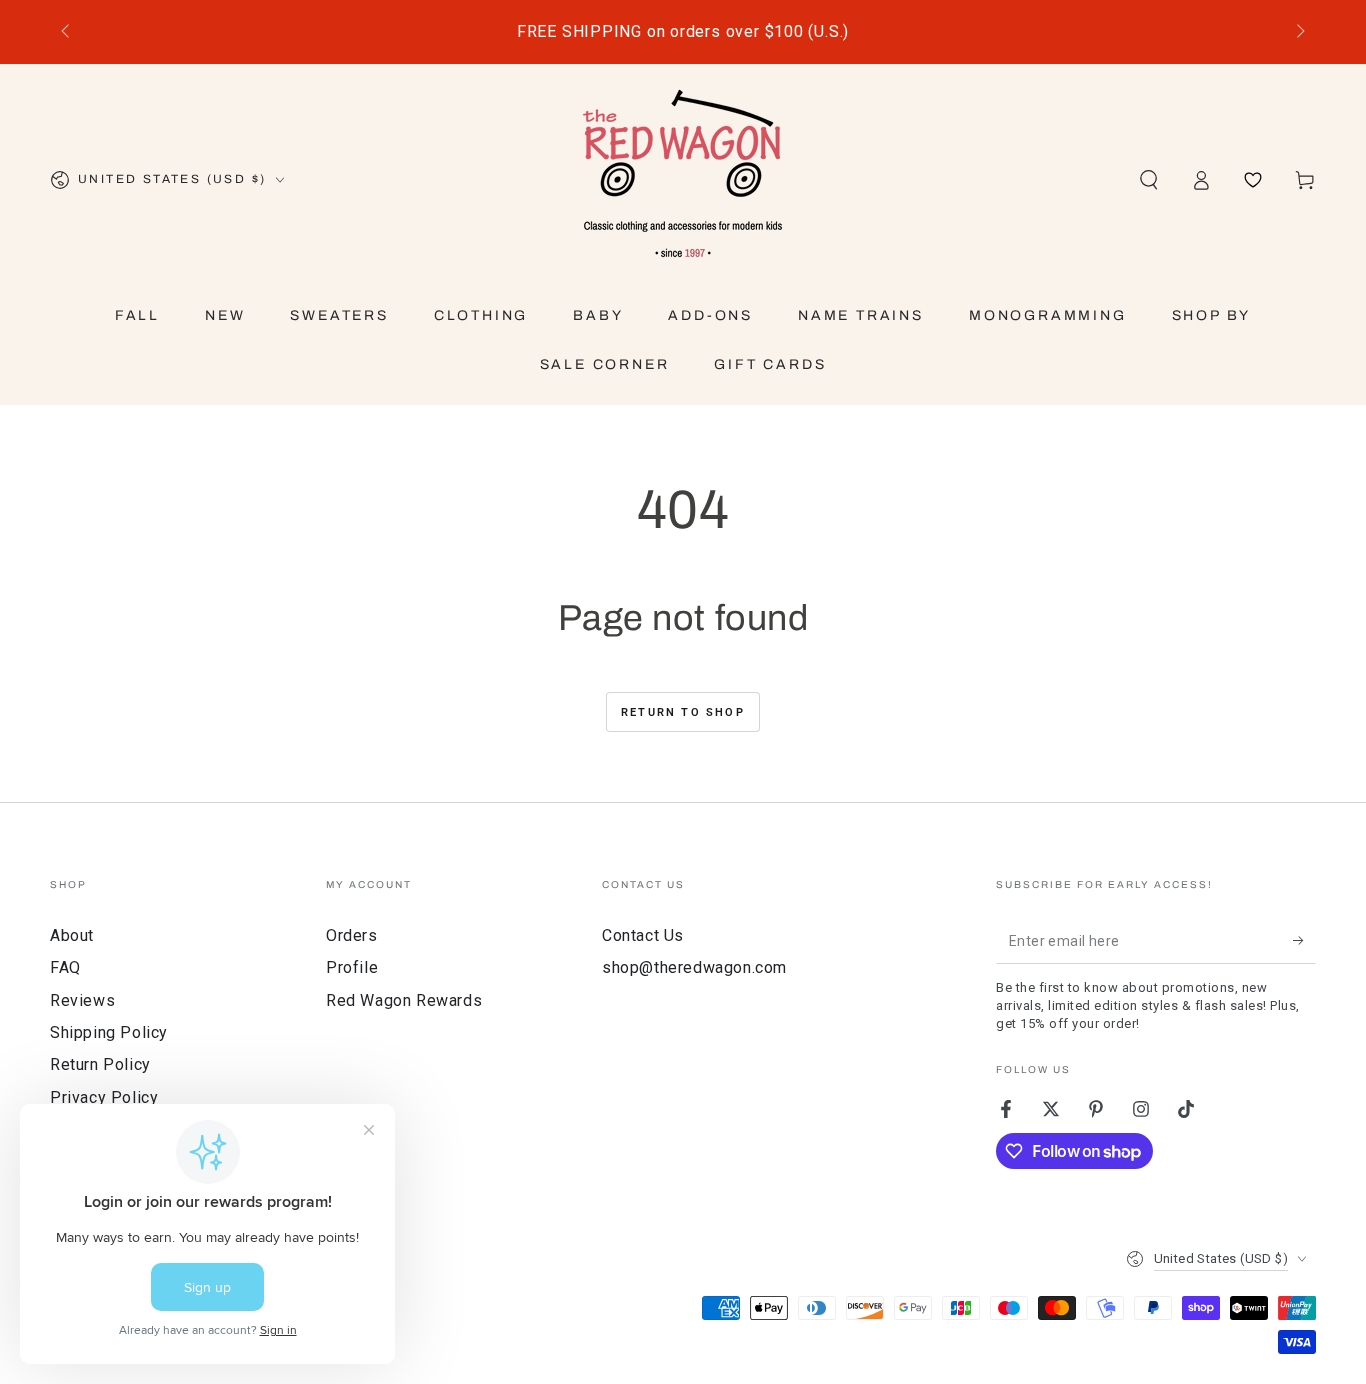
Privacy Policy (104, 1097)
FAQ (65, 967)
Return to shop (683, 712)
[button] (1149, 180)
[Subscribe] (1304, 941)
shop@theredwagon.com (694, 967)
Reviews (82, 1000)
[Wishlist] (1253, 180)
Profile (352, 967)
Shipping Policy (109, 1032)
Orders (352, 935)
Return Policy (100, 1064)
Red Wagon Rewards (404, 1000)
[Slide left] (67, 32)
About (72, 935)
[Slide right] (1299, 32)
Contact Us (643, 935)
